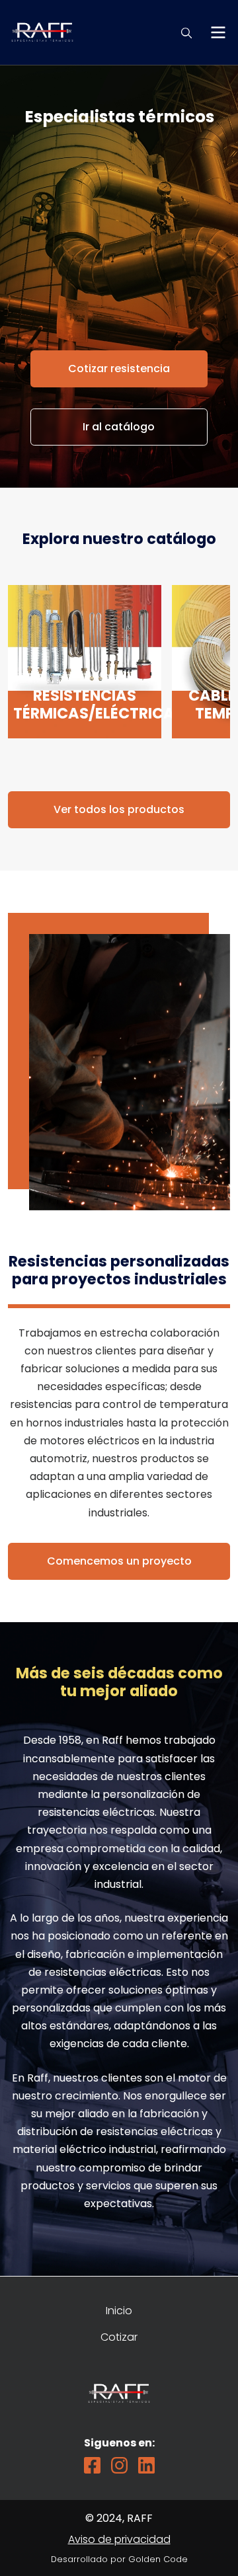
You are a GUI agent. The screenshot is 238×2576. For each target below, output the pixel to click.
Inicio (119, 2311)
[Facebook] (92, 2465)
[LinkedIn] (146, 2465)
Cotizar (119, 2337)
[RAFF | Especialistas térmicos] (42, 23)
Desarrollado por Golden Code (119, 2559)
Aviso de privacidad (119, 2539)
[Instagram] (119, 2465)
